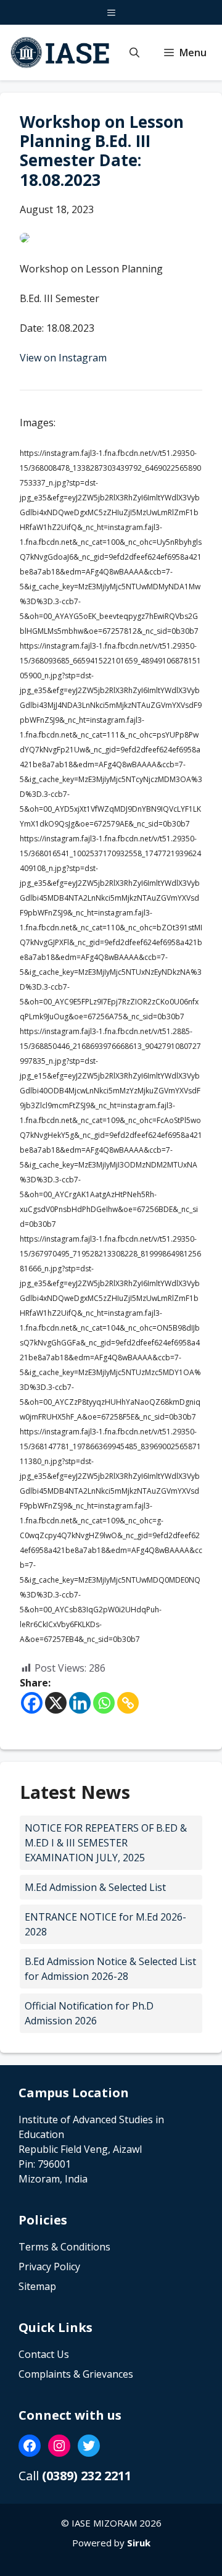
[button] (134, 53)
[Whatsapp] (104, 1703)
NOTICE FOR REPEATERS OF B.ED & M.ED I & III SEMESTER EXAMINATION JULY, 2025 (106, 1843)
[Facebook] (32, 1703)
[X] (56, 1703)
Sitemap (37, 2286)
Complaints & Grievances (76, 2374)
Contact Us (44, 2354)
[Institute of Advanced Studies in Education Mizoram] (61, 53)
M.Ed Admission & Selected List (95, 1887)
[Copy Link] (128, 1703)
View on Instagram (63, 358)
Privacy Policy (49, 2267)
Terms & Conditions (64, 2247)
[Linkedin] (80, 1703)
